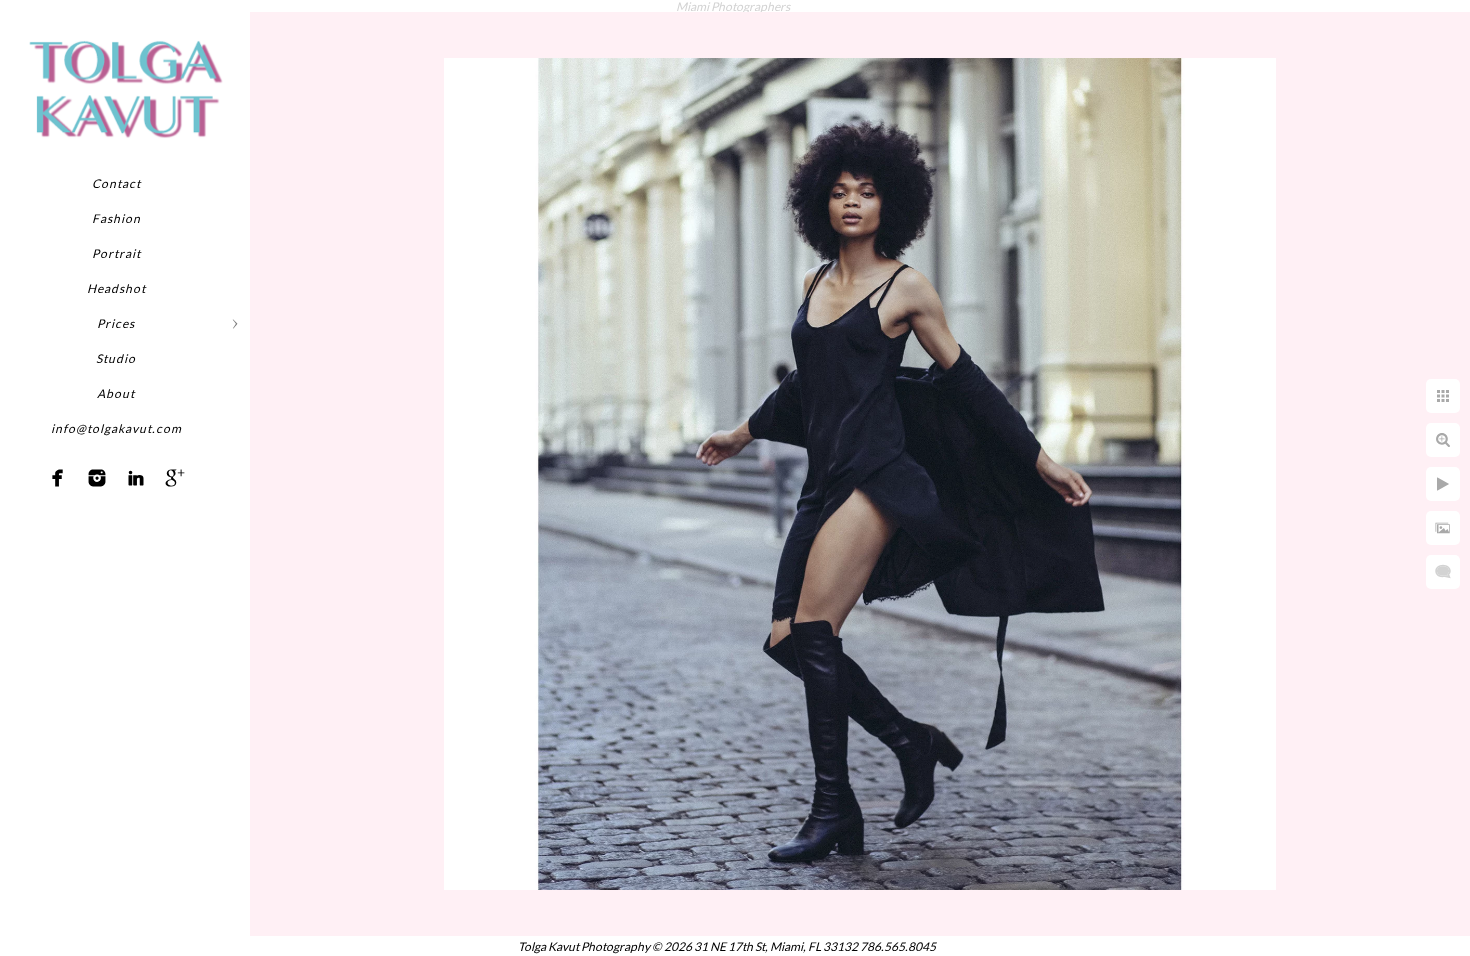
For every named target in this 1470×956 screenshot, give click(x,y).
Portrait (116, 253)
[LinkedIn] (136, 478)
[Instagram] (97, 478)
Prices (116, 323)
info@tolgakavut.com (116, 428)
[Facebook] (58, 478)
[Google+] (175, 478)
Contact (116, 183)
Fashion (116, 218)
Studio (116, 358)
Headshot (116, 288)
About (116, 393)
